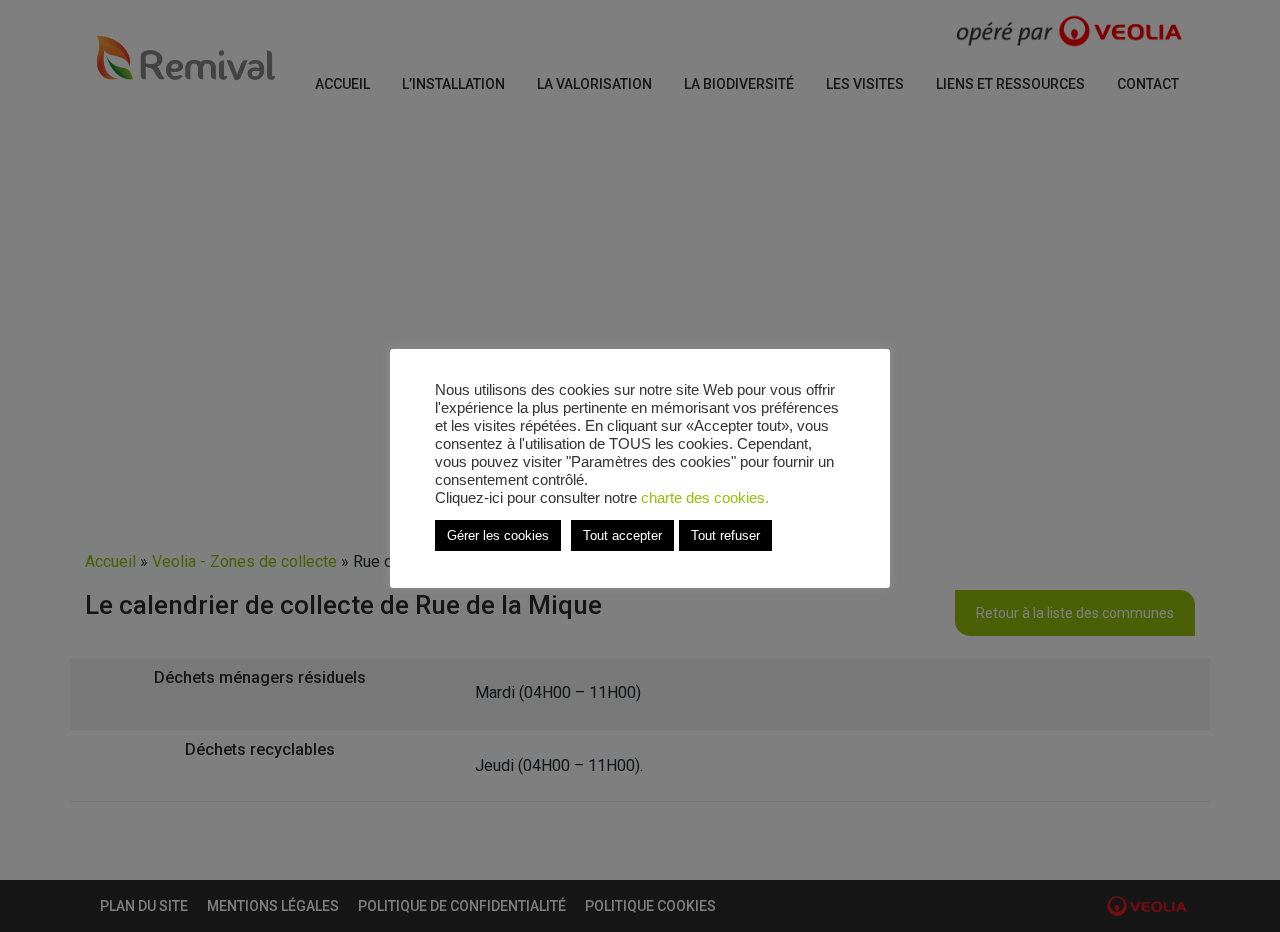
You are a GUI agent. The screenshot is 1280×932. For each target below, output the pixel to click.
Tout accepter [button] (622, 535)
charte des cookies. (705, 498)
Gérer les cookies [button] (498, 535)
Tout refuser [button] (725, 535)
